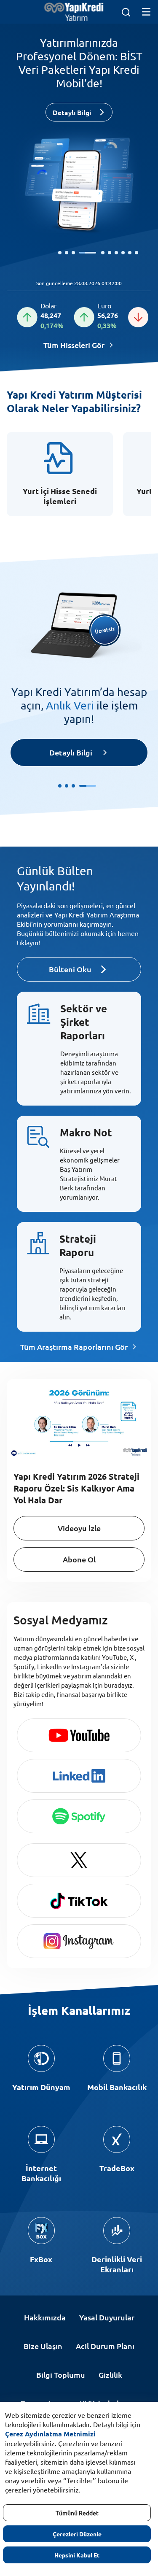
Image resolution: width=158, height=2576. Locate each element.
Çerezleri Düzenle (77, 2534)
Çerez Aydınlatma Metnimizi (50, 2434)
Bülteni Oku (70, 969)
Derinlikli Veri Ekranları (117, 2264)
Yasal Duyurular (107, 2317)
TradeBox (117, 2168)
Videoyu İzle (79, 1528)
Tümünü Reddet (77, 2513)
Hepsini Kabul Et (77, 2555)
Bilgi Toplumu (61, 2375)
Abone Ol (79, 1559)
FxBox (41, 2259)
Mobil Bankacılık (117, 2087)
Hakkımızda (45, 2317)
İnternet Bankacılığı (41, 2173)
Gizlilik (110, 2375)
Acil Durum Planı (105, 2346)
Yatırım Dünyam (41, 2087)
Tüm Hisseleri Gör (74, 345)
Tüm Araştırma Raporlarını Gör (74, 1347)
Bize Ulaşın (43, 2346)
